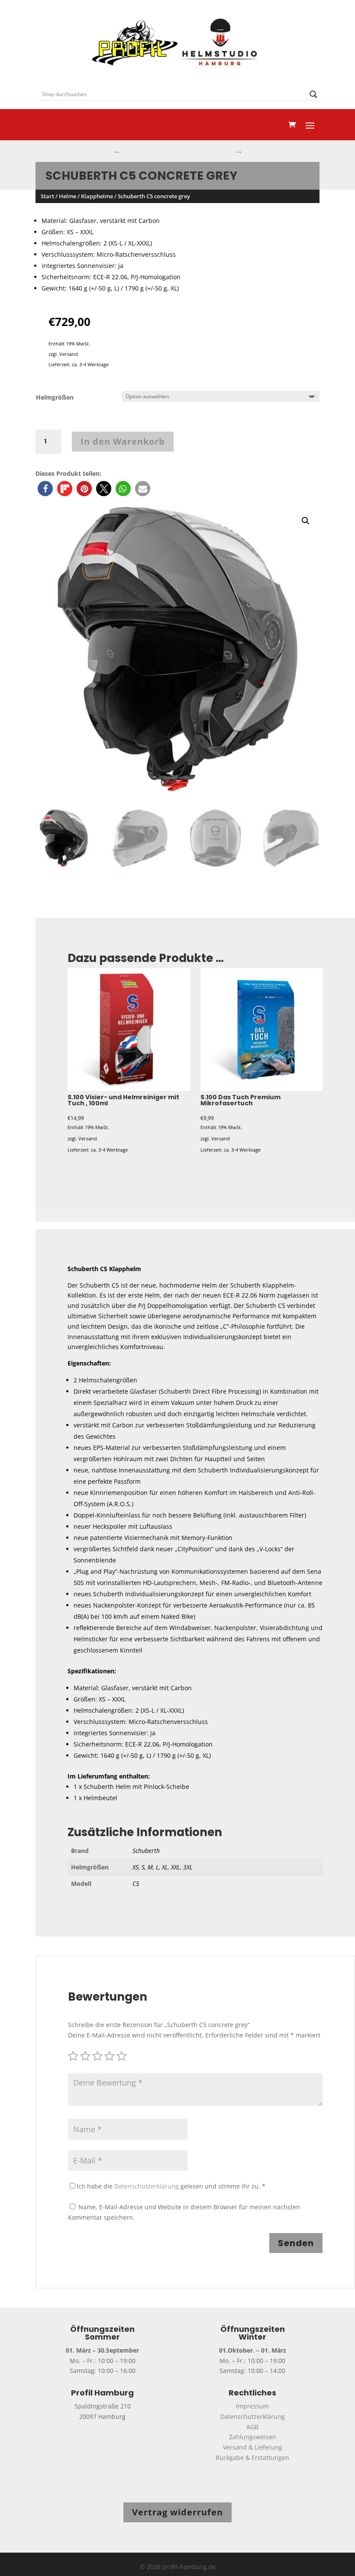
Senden (296, 2243)
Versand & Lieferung (253, 2447)
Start (47, 196)
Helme (68, 196)
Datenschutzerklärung (147, 2186)
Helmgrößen (55, 397)
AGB (252, 2427)
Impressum (252, 2406)
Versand (69, 354)
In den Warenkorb (123, 441)
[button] (45, 489)
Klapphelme (97, 196)
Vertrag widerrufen (177, 2512)
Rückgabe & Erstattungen (252, 2458)
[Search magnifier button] (313, 94)
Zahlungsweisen (253, 2437)
